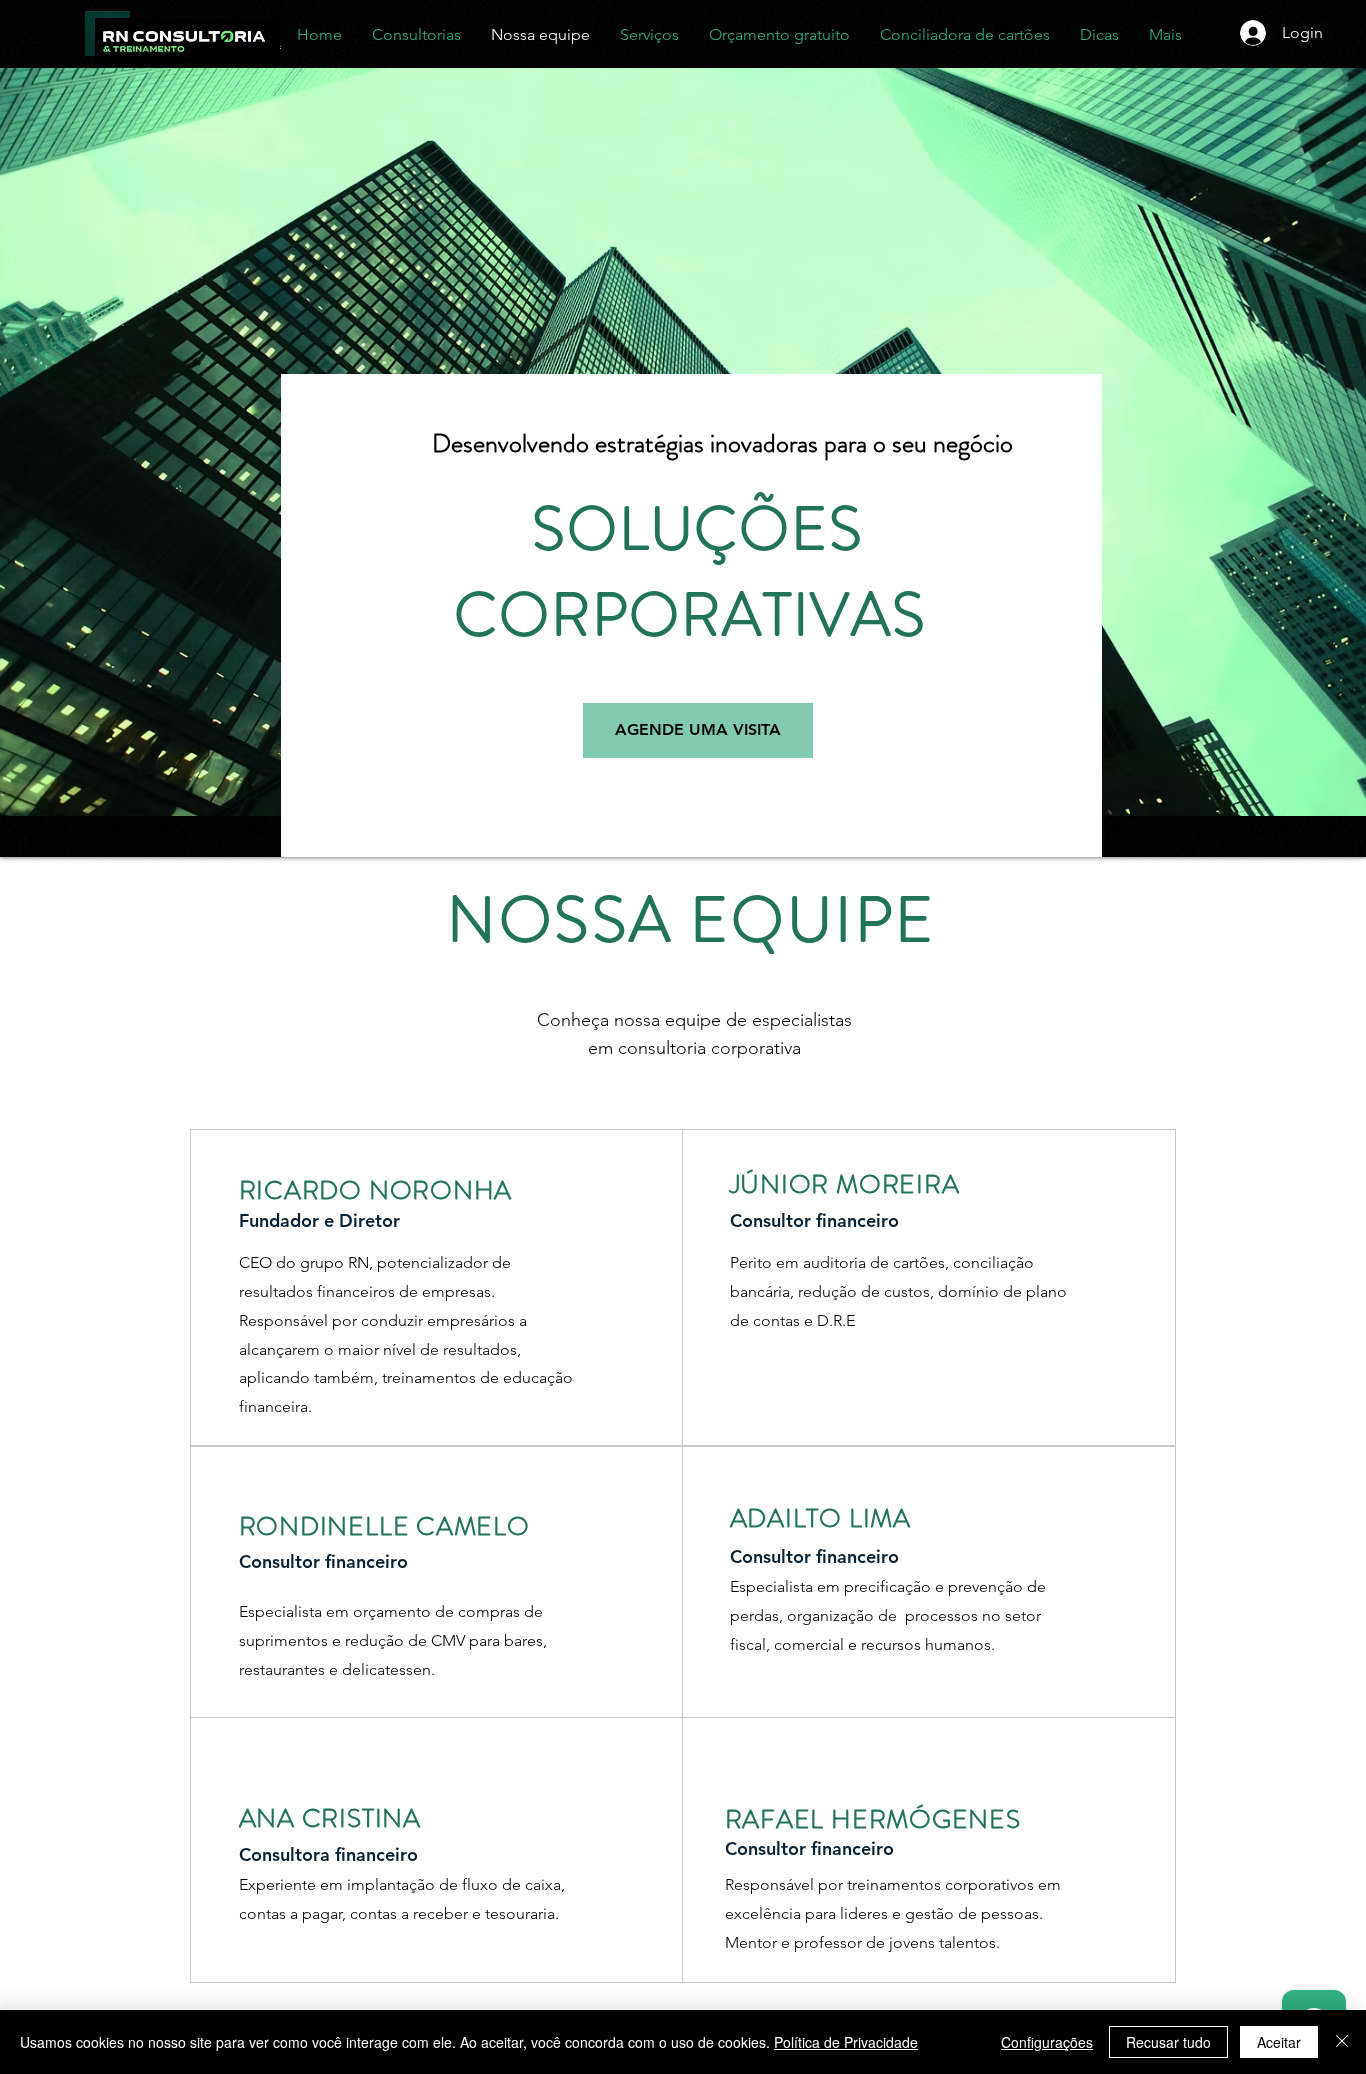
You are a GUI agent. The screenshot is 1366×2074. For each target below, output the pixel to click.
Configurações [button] (1047, 2042)
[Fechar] (1342, 2042)
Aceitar (1279, 2042)
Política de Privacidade (846, 2042)
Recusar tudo (1168, 2042)
